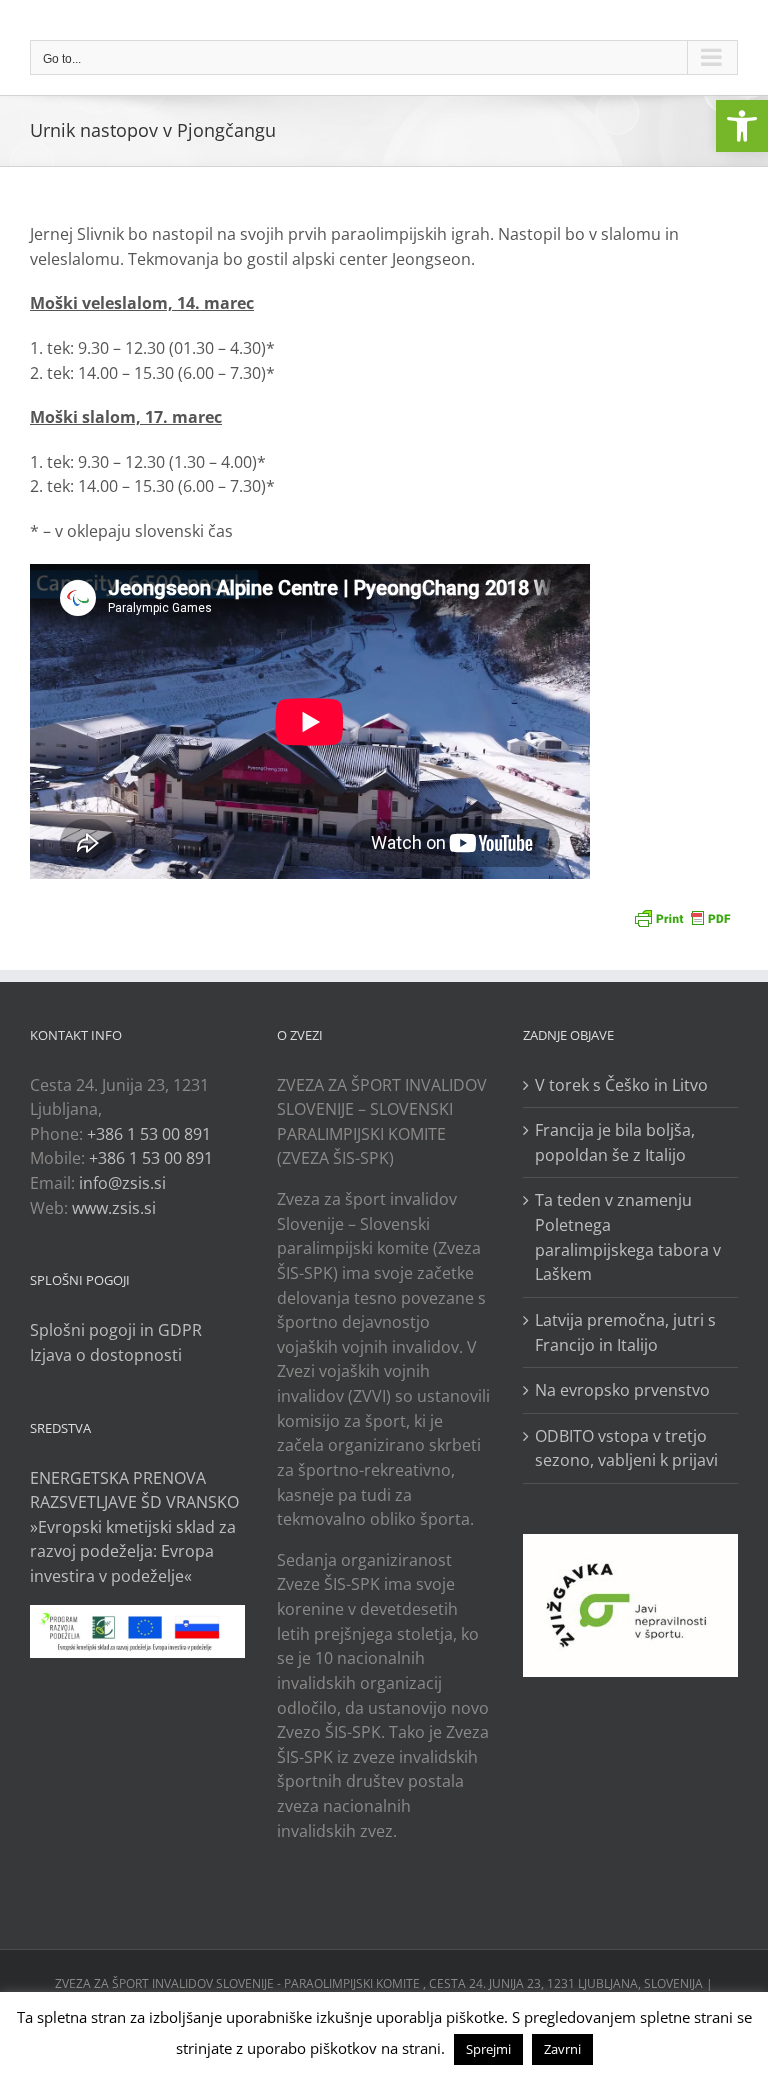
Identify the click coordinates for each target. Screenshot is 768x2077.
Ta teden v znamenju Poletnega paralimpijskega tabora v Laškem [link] (628, 1237)
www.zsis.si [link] (114, 1208)
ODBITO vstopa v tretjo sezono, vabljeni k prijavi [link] (626, 1448)
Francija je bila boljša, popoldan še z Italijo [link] (615, 1142)
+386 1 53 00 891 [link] (149, 1134)
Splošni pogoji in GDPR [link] (116, 1330)
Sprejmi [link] (488, 2049)
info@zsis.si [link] (122, 1183)
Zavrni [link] (562, 2049)
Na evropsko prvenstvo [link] (622, 1390)
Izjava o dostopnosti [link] (106, 1355)
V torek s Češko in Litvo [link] (621, 1085)
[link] (742, 126)
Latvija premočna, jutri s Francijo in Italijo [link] (625, 1332)
